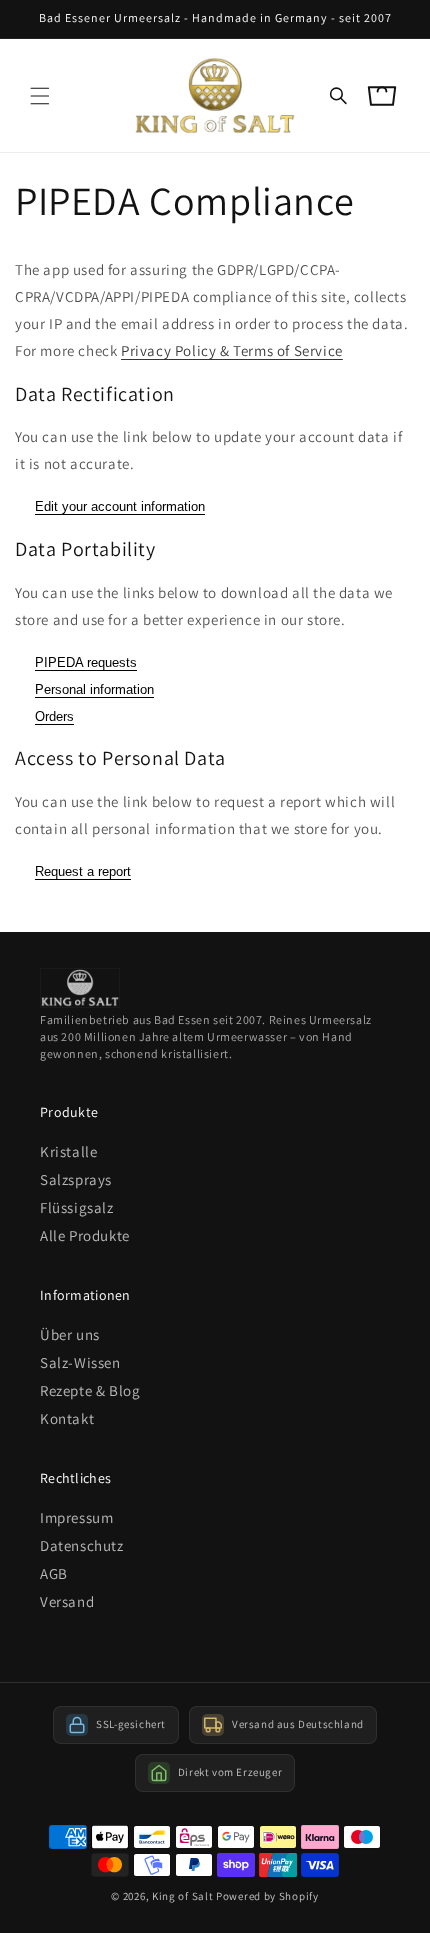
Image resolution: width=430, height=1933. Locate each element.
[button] (40, 96)
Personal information (94, 689)
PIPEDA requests (86, 662)
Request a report (83, 871)
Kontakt (67, 1418)
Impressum (76, 1517)
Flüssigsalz (77, 1207)
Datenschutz (82, 1545)
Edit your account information (120, 506)
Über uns (70, 1334)
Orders (54, 716)
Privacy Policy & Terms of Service (232, 350)
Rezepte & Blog (90, 1390)
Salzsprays (76, 1179)
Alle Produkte (85, 1235)
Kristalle (68, 1151)
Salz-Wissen (80, 1362)
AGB (54, 1573)
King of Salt (182, 1896)
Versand (67, 1601)
